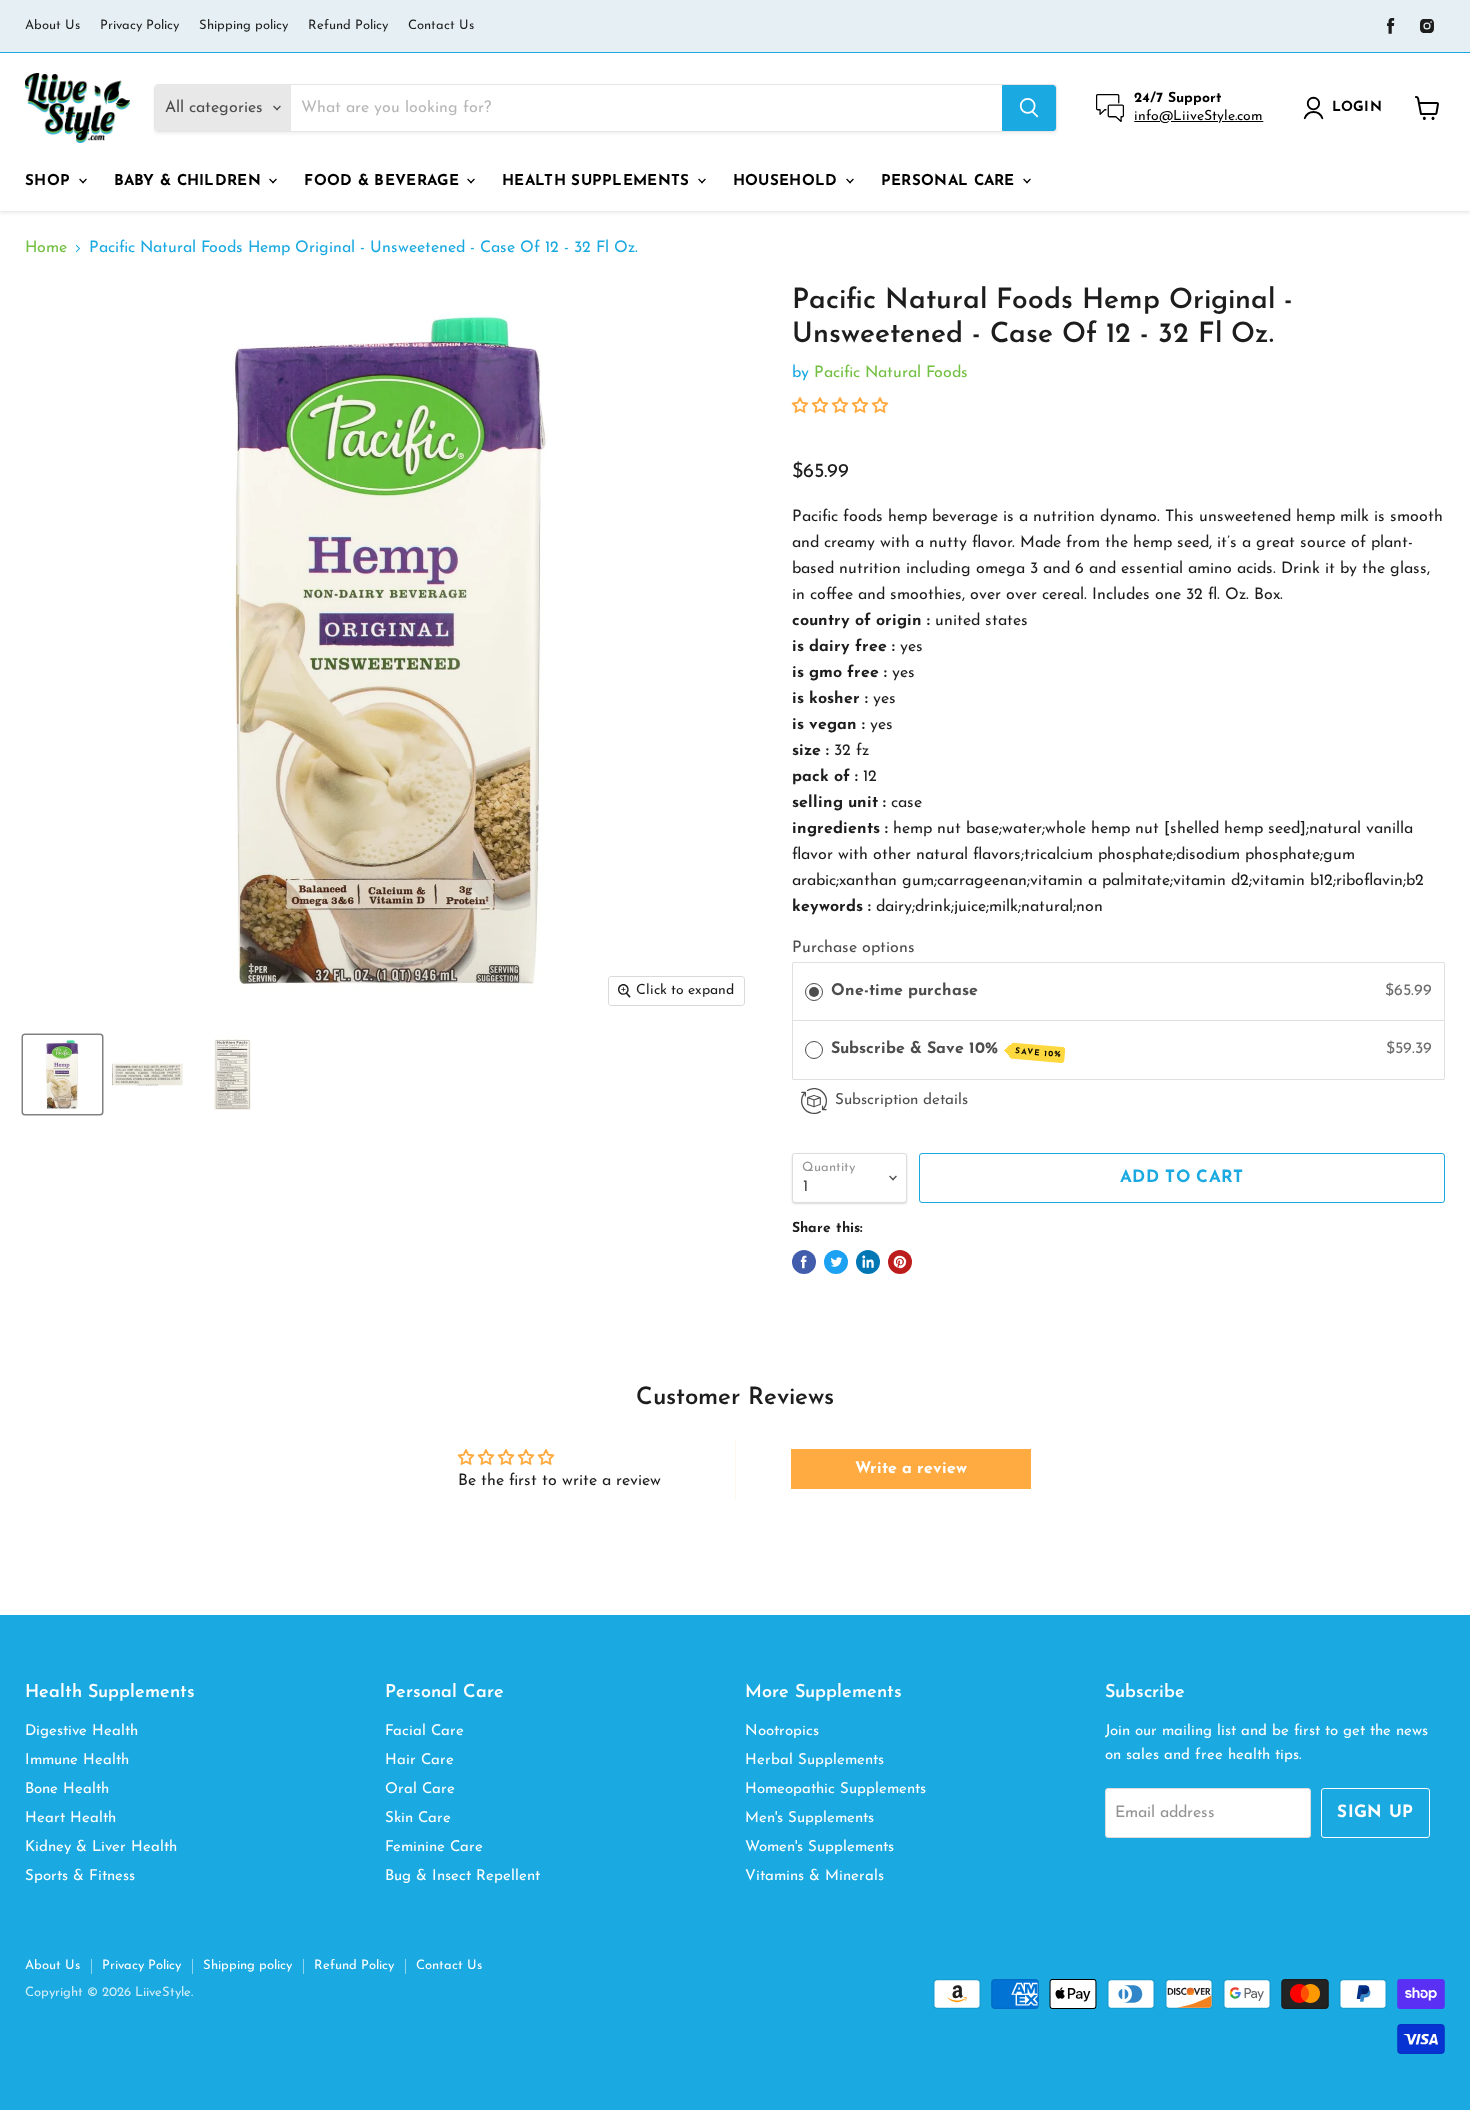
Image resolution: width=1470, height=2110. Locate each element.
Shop (50, 181)
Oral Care (420, 1789)
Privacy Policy (139, 25)
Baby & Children (190, 181)
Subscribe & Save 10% (946, 1050)
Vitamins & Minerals (814, 1876)
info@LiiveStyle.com (1198, 116)
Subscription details (901, 1100)
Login (1357, 107)
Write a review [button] (911, 1469)
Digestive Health (81, 1731)
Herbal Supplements (814, 1760)
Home (46, 248)
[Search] (1029, 108)
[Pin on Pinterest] (900, 1262)
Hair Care (419, 1760)
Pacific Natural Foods (891, 373)
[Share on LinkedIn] (868, 1262)
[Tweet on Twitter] (836, 1262)
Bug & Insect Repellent (462, 1876)
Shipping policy (243, 25)
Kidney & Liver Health (101, 1847)
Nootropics (782, 1731)
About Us (52, 25)
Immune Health (77, 1760)
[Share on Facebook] (804, 1262)
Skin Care (418, 1818)
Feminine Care (434, 1847)
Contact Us (441, 25)
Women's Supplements (819, 1847)
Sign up (1375, 1812)
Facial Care (424, 1731)
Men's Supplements (809, 1818)
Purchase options (853, 948)
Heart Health (70, 1818)
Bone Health (67, 1789)
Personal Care (950, 181)
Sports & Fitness (80, 1876)
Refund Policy (348, 25)
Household (788, 181)
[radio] (814, 992)
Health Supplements (598, 181)
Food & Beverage (384, 181)
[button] (840, 407)
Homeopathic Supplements (835, 1789)
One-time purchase (904, 991)
